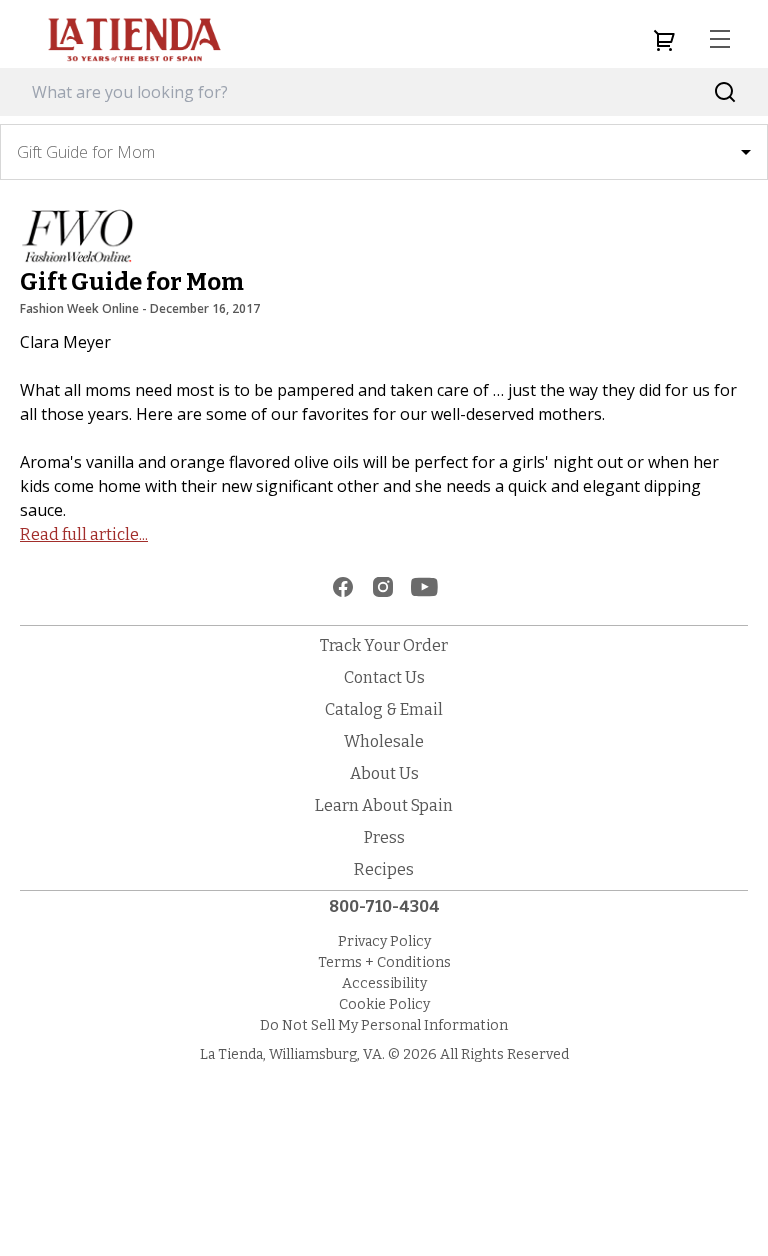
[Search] (725, 92)
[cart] (664, 40)
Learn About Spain (384, 805)
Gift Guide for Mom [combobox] (86, 152)
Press (384, 837)
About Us (384, 773)
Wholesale (384, 741)
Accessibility (384, 983)
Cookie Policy (384, 1004)
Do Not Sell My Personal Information (384, 1025)
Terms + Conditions (384, 962)
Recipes (384, 869)
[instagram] (383, 587)
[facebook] (343, 587)
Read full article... (84, 534)
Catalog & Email (384, 709)
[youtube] (424, 587)
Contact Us (384, 677)
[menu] (720, 40)
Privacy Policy (384, 941)
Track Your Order (384, 645)
